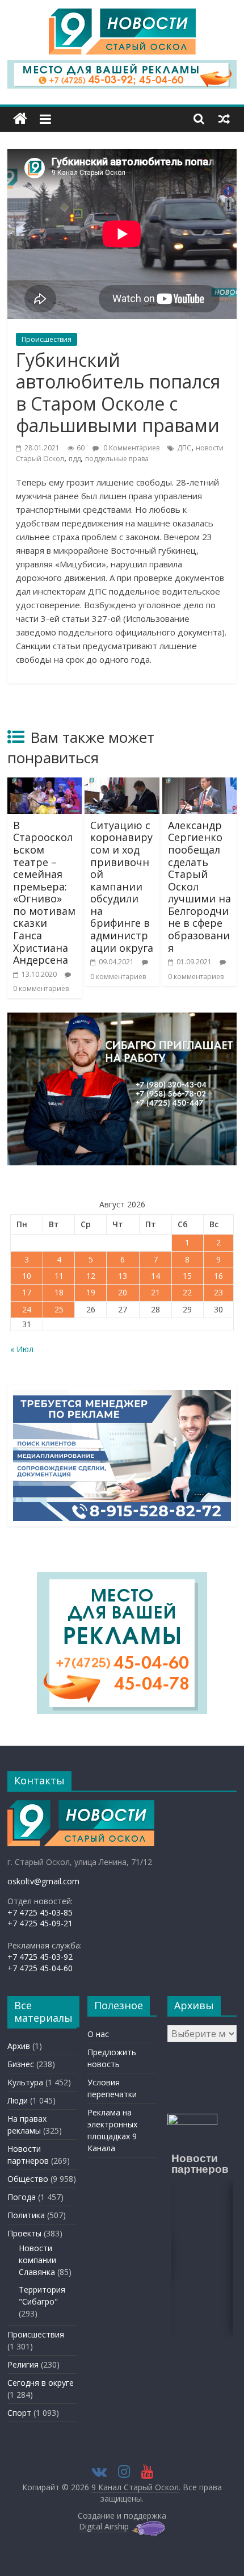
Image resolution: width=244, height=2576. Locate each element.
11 (59, 1276)
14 (155, 1276)
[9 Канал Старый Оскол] (20, 119)
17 (27, 1292)
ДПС (184, 448)
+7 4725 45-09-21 (40, 1923)
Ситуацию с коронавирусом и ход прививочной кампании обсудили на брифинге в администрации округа (122, 886)
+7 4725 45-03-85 (40, 1912)
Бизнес (21, 2064)
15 (187, 1276)
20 (123, 1292)
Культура (25, 2082)
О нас (98, 2034)
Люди (18, 2100)
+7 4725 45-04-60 (40, 1968)
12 (91, 1276)
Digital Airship (104, 2526)
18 (59, 1292)
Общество (28, 2179)
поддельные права (117, 459)
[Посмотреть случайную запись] (224, 119)
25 (59, 1309)
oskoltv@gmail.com (43, 1881)
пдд (75, 459)
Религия (23, 2364)
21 (155, 1292)
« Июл (22, 1349)
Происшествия (47, 339)
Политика (26, 2215)
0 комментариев (41, 988)
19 (91, 1292)
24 (27, 1309)
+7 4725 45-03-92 (40, 1957)
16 (218, 1276)
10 (27, 1276)
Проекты (24, 2233)
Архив (19, 2046)
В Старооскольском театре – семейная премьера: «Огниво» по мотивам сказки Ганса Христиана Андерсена (44, 893)
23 (218, 1292)
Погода (22, 2197)
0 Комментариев (131, 448)
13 (123, 1276)
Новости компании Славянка (37, 2260)
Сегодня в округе (41, 2383)
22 (187, 1292)
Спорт (19, 2413)
